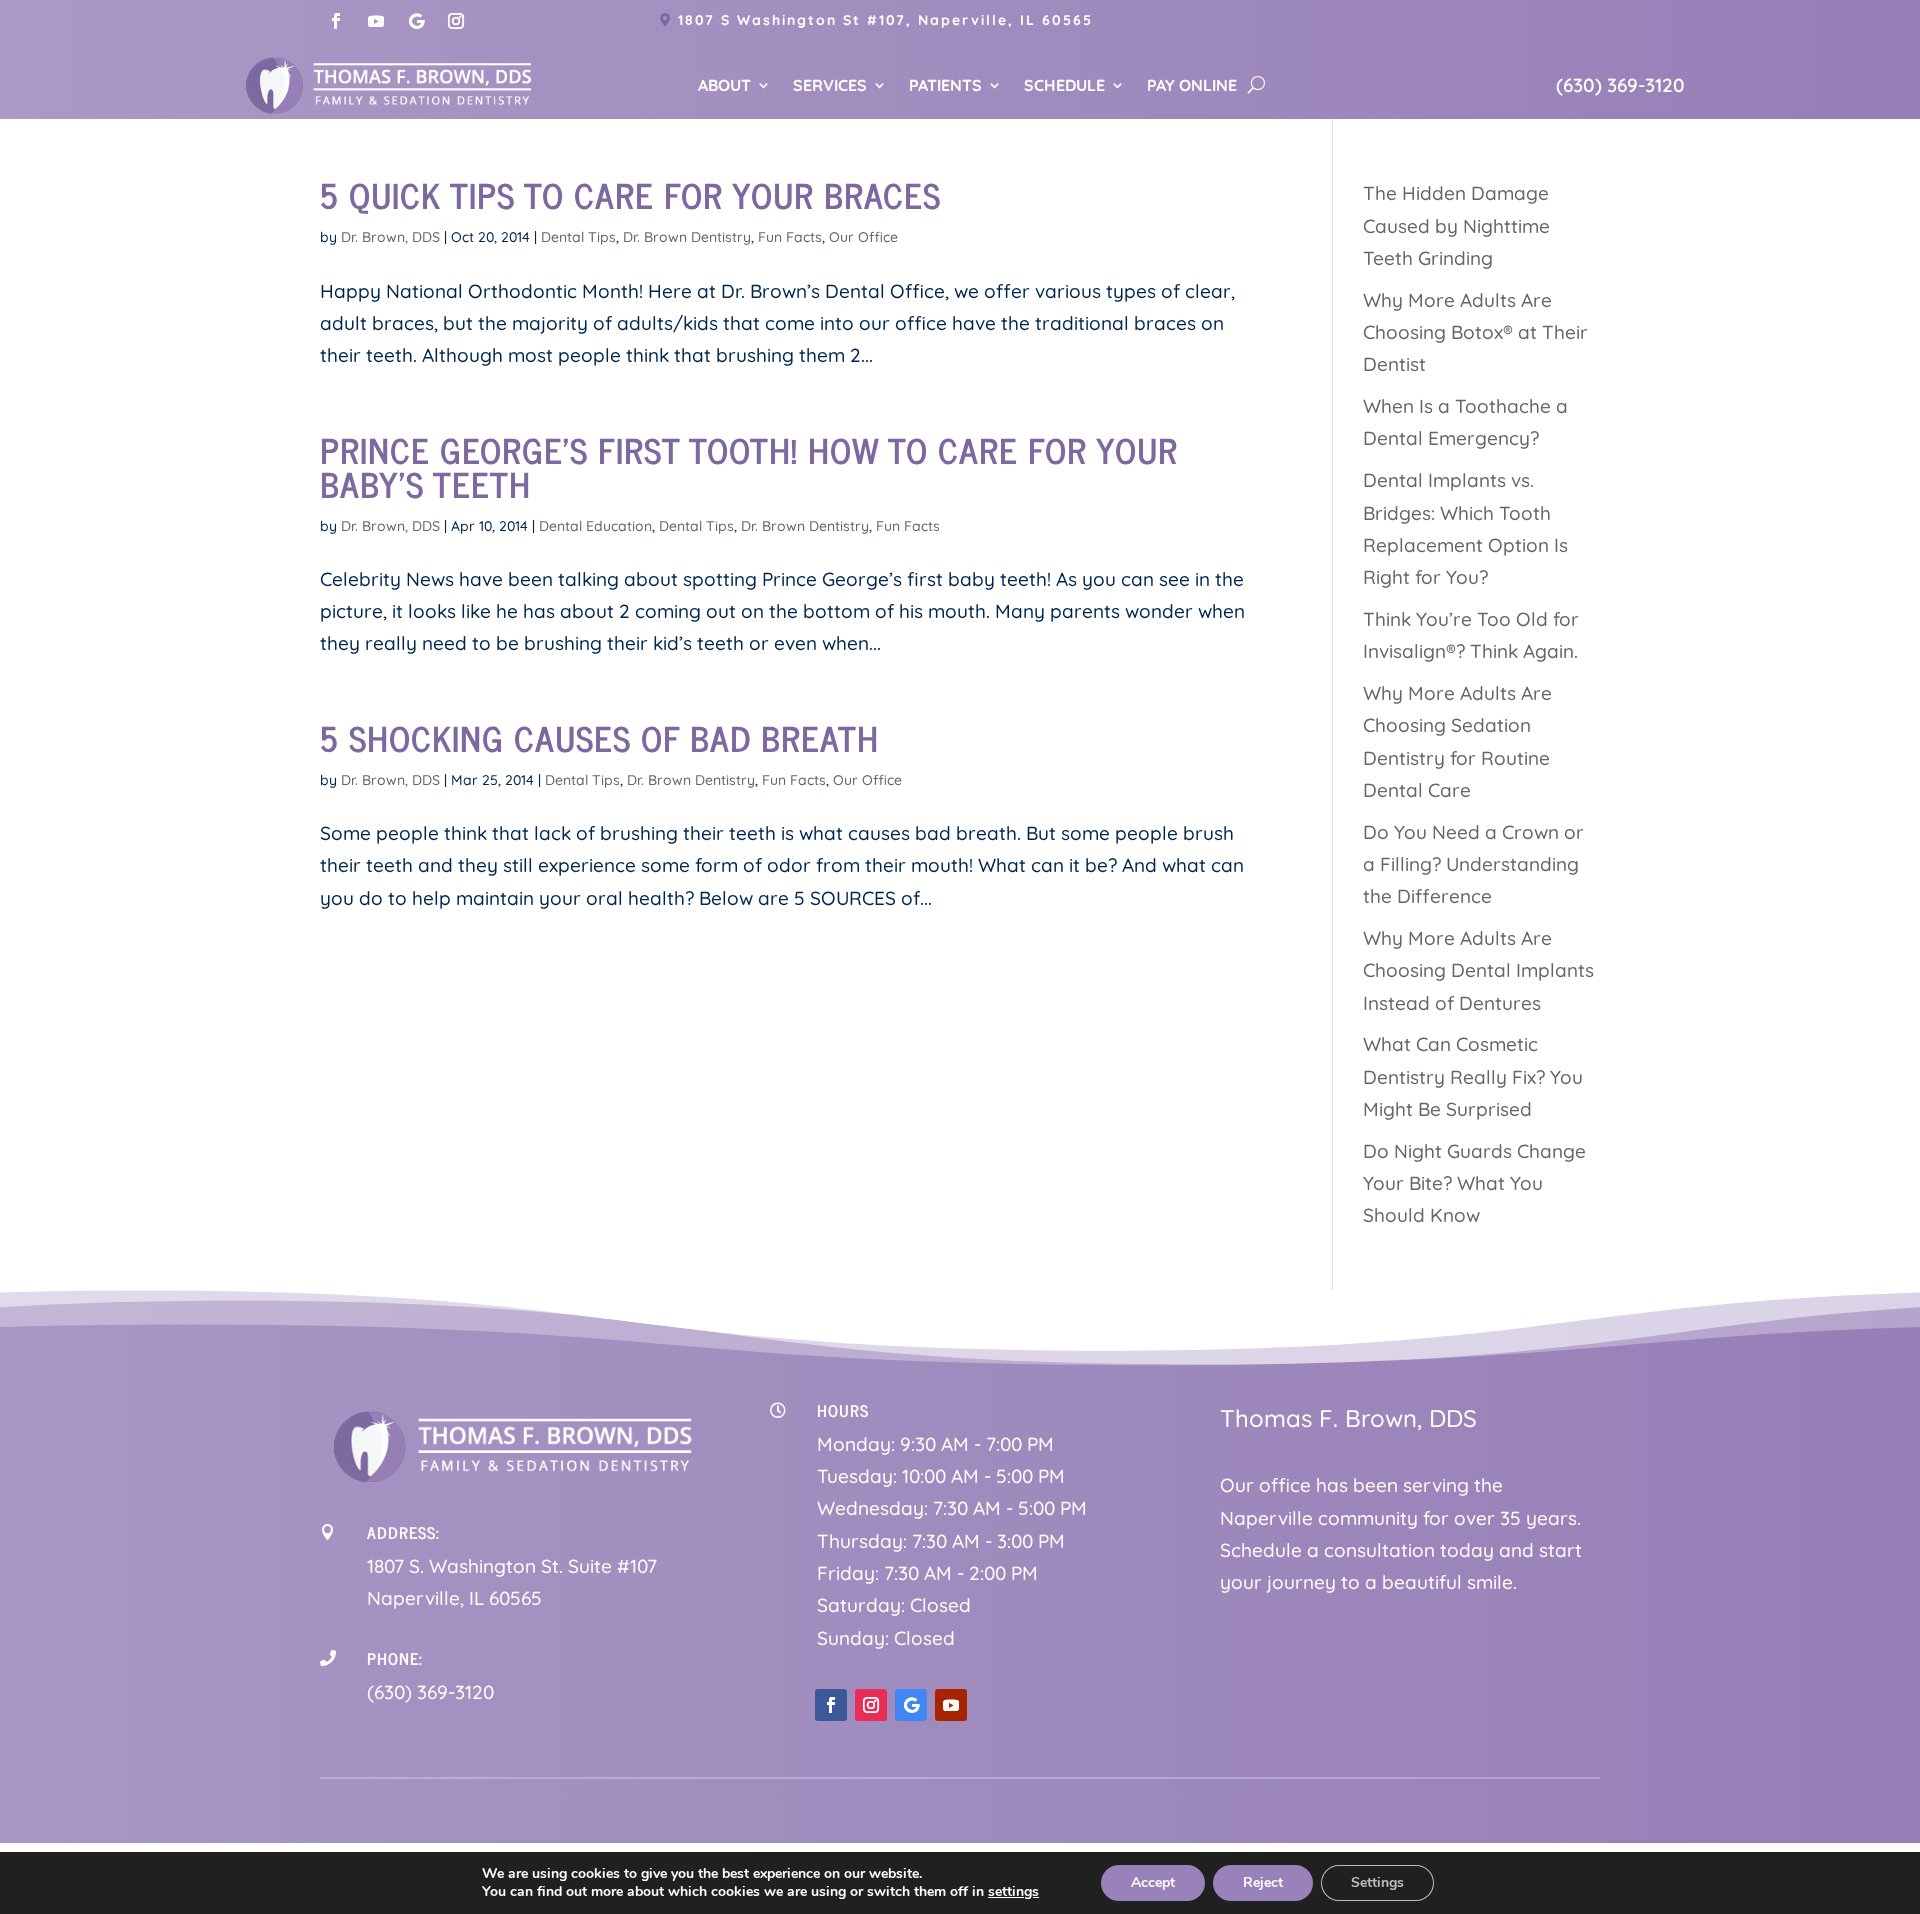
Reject (1263, 1882)
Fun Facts (790, 237)
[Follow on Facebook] (336, 21)
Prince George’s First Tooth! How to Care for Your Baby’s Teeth (749, 466)
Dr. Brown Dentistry (687, 237)
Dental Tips (578, 237)
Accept (1153, 1882)
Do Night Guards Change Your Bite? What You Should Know (1474, 1183)
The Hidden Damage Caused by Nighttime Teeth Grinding (1456, 225)
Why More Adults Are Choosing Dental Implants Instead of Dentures (1478, 970)
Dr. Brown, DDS (390, 237)
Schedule (1064, 86)
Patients (945, 86)
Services (830, 86)
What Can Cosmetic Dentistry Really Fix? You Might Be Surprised (1473, 1076)
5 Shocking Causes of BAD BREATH (599, 737)
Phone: (395, 1658)
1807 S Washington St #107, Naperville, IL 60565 (885, 20)
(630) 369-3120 (1620, 85)
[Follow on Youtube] (376, 21)
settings (1013, 1892)
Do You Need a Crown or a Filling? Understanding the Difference (1473, 864)
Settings (1377, 1882)
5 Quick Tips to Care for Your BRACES (630, 194)
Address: (403, 1532)
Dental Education (595, 526)
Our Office (863, 237)
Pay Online (1192, 86)
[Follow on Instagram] (456, 21)
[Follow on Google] (416, 21)
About (724, 86)
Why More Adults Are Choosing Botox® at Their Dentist (1475, 332)
